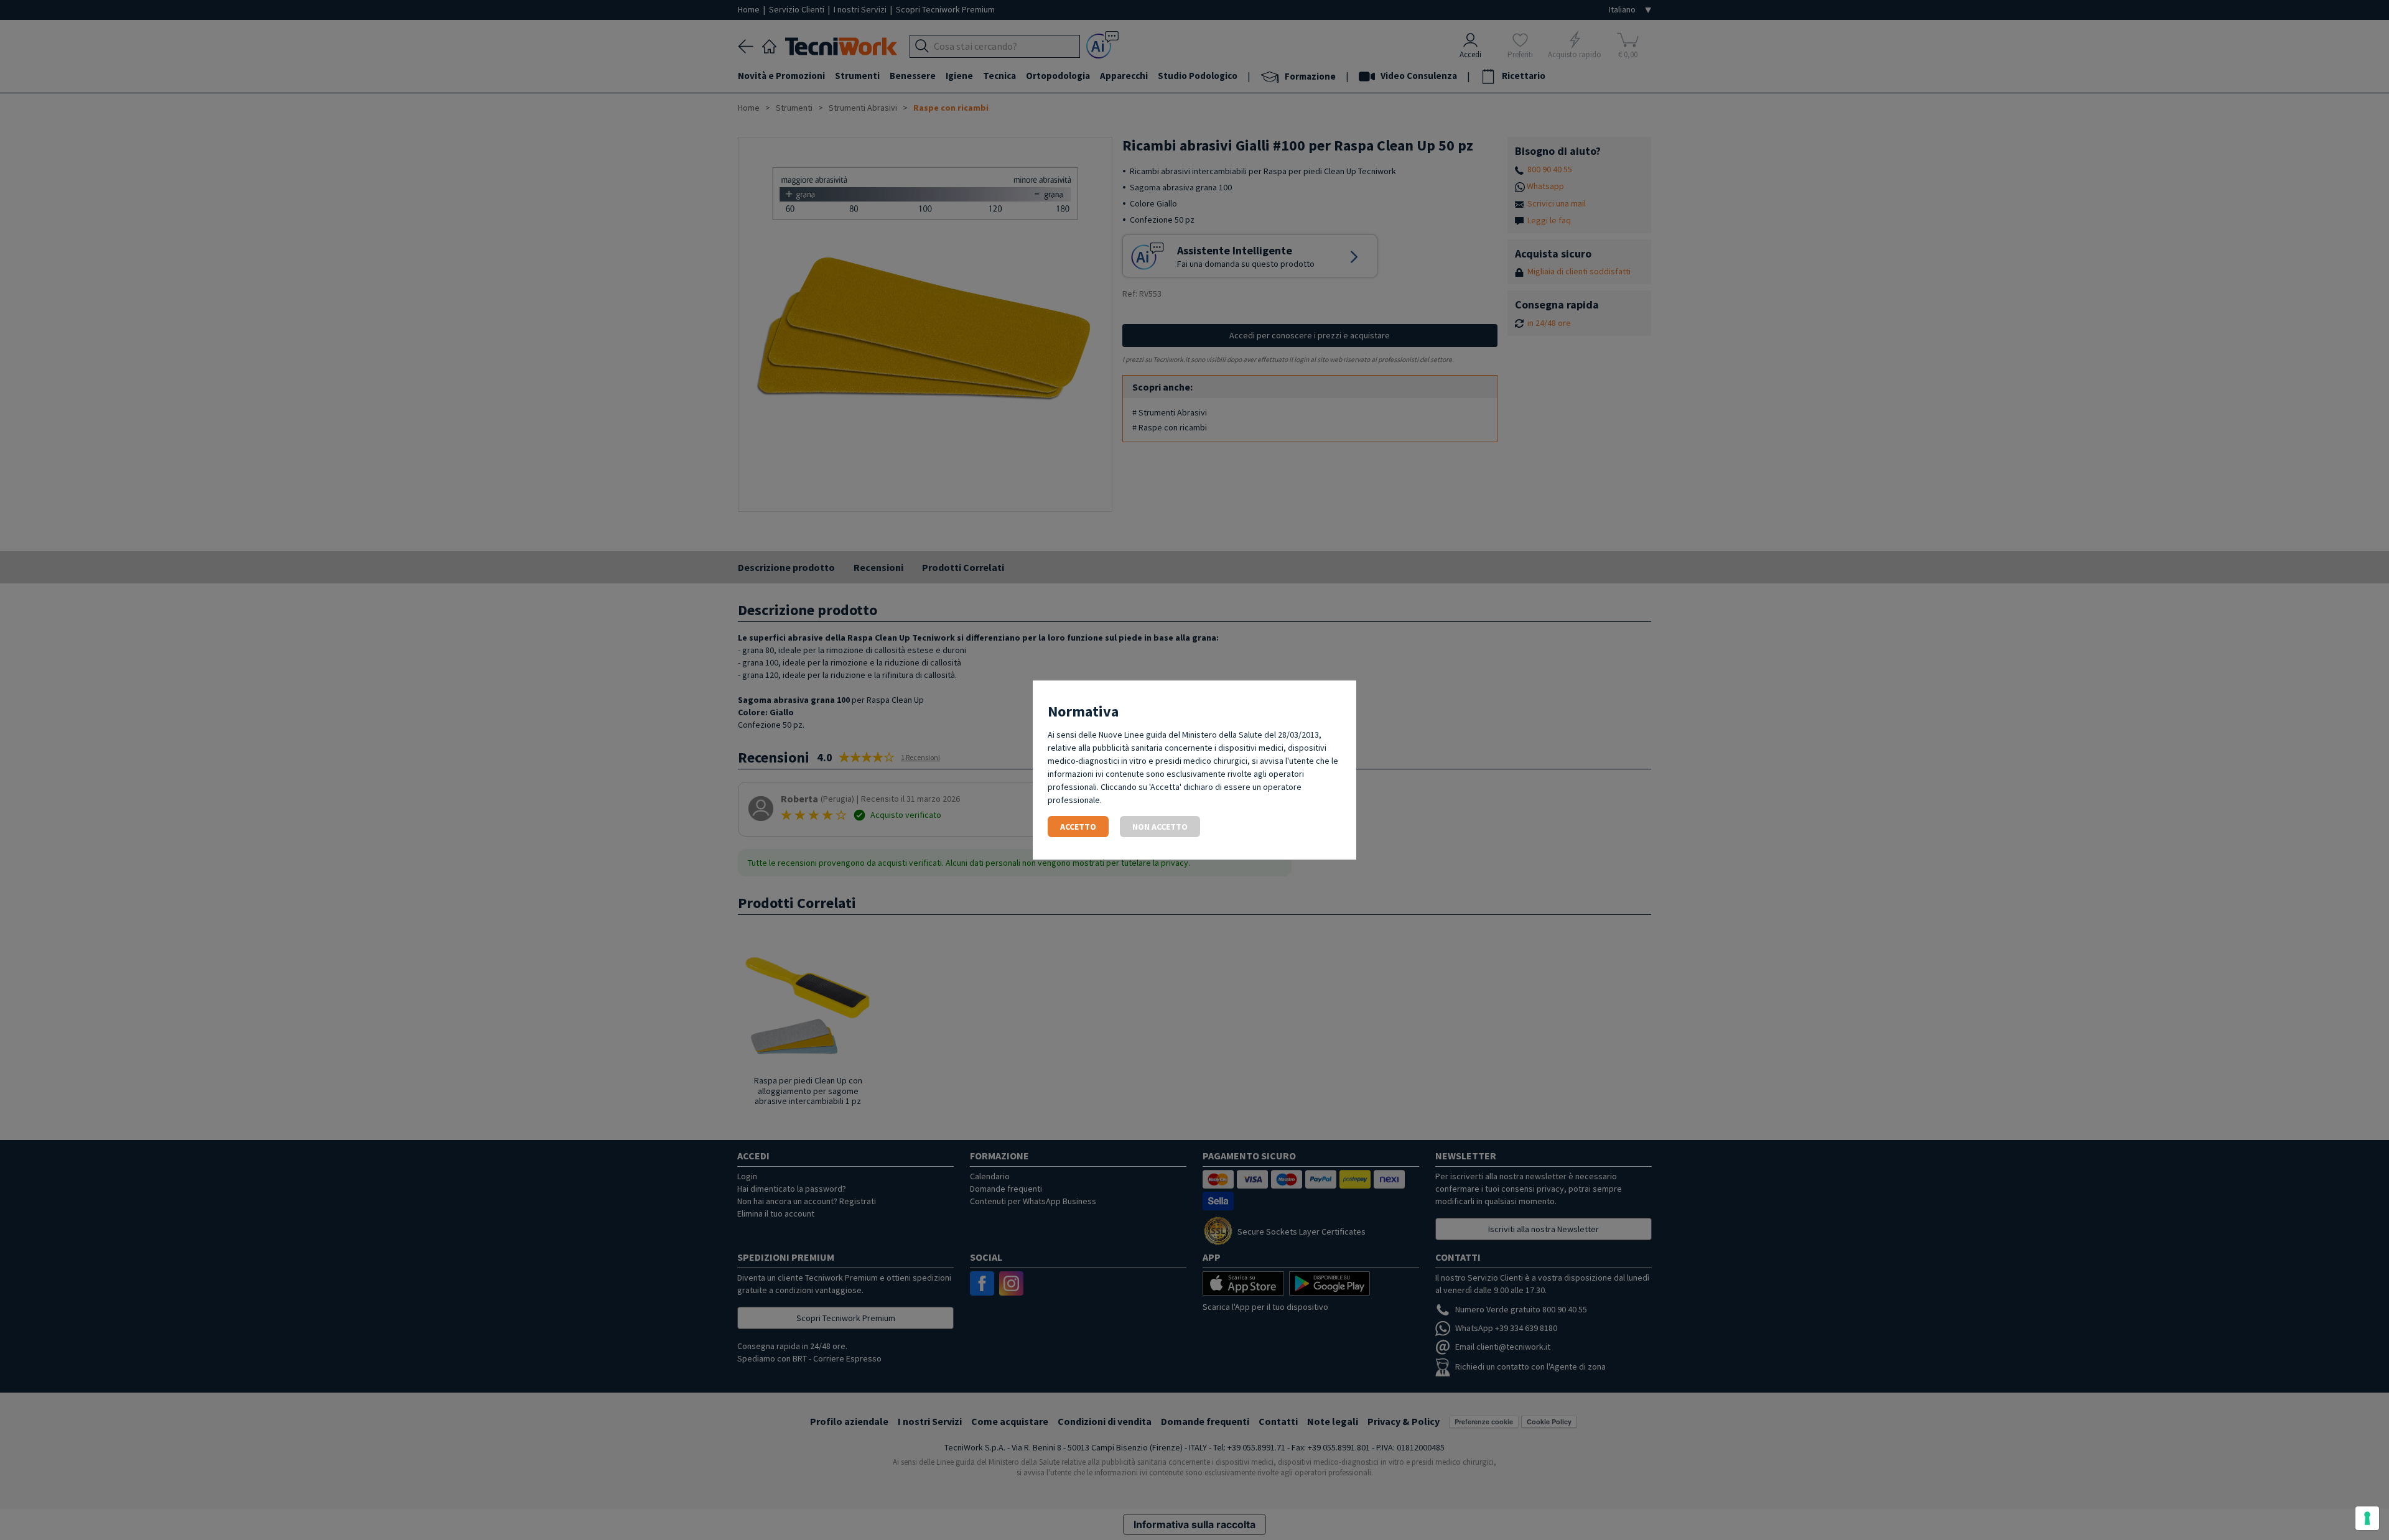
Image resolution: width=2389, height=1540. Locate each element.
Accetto (1078, 827)
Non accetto (1160, 827)
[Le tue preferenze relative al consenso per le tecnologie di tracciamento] (2367, 1518)
